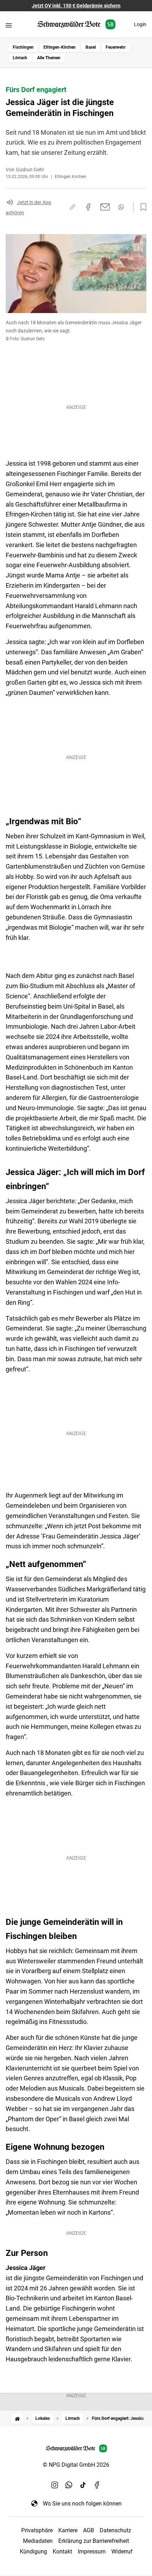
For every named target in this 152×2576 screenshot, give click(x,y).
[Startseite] (17, 2419)
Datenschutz (115, 2530)
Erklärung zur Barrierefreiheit (94, 2541)
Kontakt (62, 2551)
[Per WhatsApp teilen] (121, 207)
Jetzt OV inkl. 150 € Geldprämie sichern (76, 6)
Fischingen (23, 47)
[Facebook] (97, 2485)
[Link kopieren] (72, 207)
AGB (89, 2530)
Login (140, 24)
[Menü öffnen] (9, 25)
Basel (91, 47)
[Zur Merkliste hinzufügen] (141, 207)
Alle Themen (49, 58)
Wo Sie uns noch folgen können (82, 2504)
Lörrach (20, 58)
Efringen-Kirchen (60, 47)
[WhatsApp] (69, 2485)
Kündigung (33, 2551)
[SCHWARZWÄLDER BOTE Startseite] (76, 25)
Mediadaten (38, 2541)
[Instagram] (55, 2485)
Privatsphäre (37, 2530)
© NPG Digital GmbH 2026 (76, 2465)
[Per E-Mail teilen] (105, 207)
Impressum (92, 2551)
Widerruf (122, 2551)
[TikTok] (83, 2485)
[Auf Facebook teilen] (88, 207)
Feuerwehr (116, 47)
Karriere (68, 2530)
